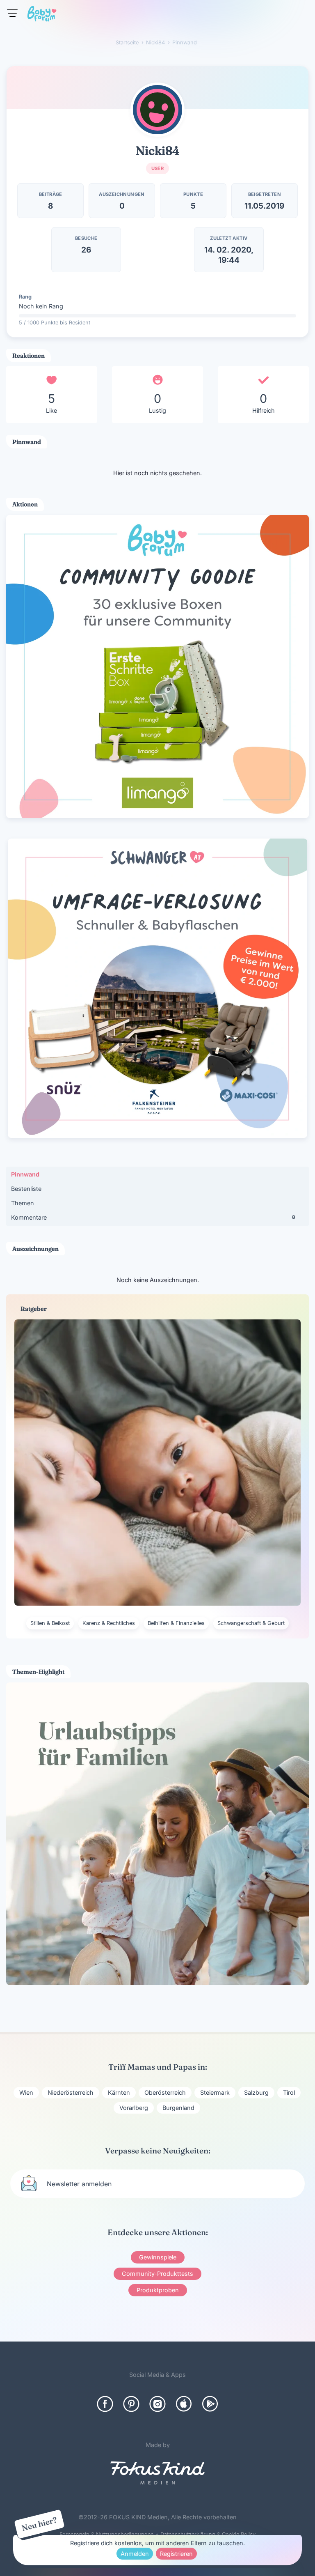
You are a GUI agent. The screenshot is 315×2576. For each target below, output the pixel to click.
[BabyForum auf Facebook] (105, 2404)
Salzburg (256, 2092)
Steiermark (215, 2092)
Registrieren (176, 2554)
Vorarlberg (134, 2108)
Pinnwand (25, 1174)
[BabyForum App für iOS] (184, 2404)
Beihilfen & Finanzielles (176, 1623)
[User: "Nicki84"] (157, 110)
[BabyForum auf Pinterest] (131, 2404)
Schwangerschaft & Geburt (251, 1623)
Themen (23, 1203)
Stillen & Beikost (50, 1623)
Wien (26, 2092)
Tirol (289, 2092)
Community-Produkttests (157, 2274)
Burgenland (178, 2108)
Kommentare (153, 1217)
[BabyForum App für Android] (210, 2404)
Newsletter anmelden (79, 2184)
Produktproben (158, 2290)
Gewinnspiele (158, 2257)
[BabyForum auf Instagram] (157, 2404)
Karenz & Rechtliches (109, 1623)
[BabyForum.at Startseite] (42, 15)
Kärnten (119, 2092)
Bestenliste (26, 1189)
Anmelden (135, 2554)
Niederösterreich (71, 2092)
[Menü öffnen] (12, 13)
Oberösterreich (165, 2092)
